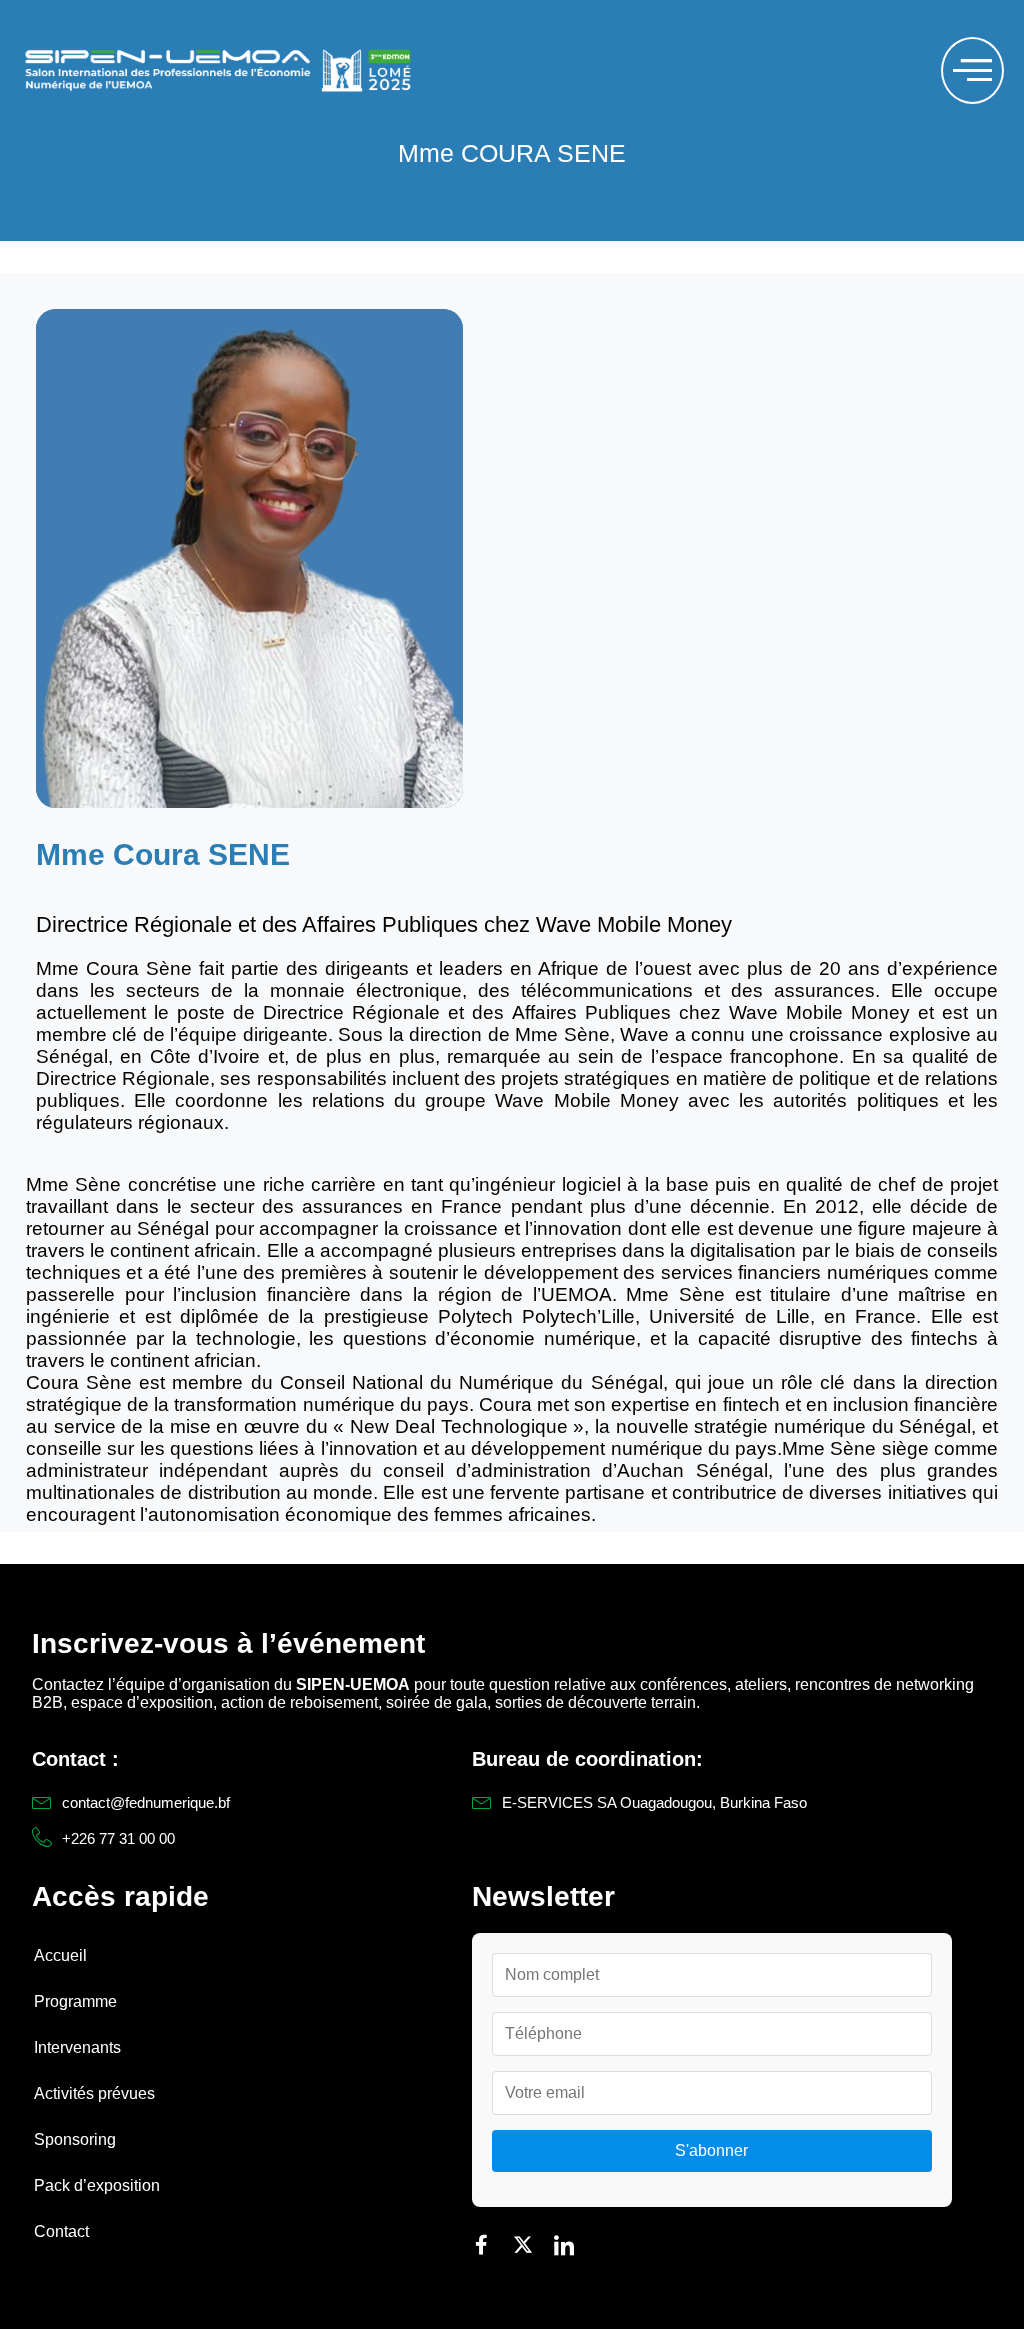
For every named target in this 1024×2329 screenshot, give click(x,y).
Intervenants (77, 2047)
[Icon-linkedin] (564, 2245)
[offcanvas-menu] (972, 70)
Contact (61, 2231)
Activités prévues (94, 2093)
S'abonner (711, 2150)
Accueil (60, 1955)
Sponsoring (75, 2139)
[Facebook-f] (482, 2245)
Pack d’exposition (97, 2185)
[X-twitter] (523, 2245)
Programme (75, 2001)
